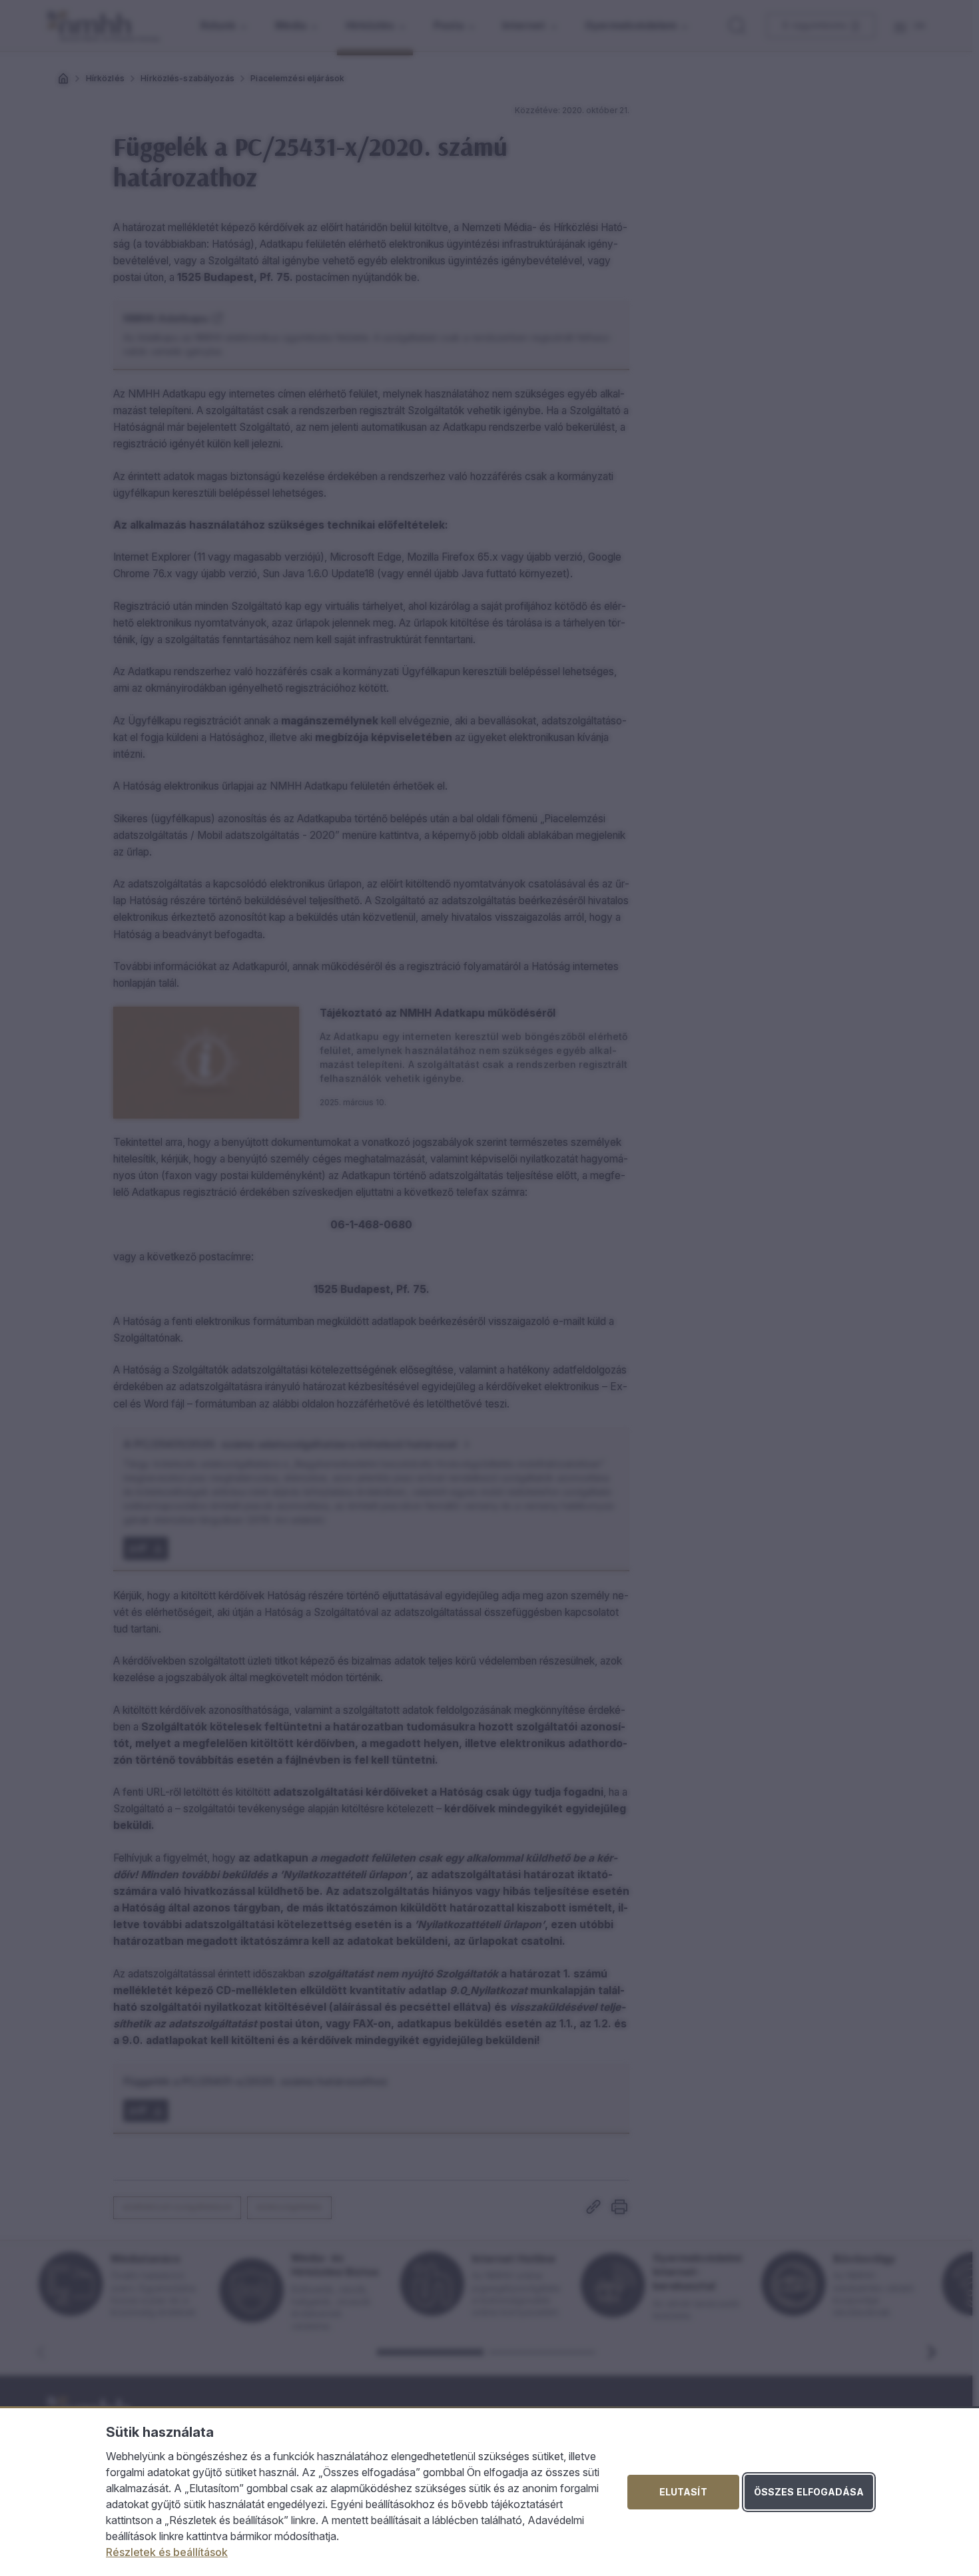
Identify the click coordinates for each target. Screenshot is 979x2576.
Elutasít (683, 2492)
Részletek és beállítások (167, 2552)
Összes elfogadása (809, 2492)
